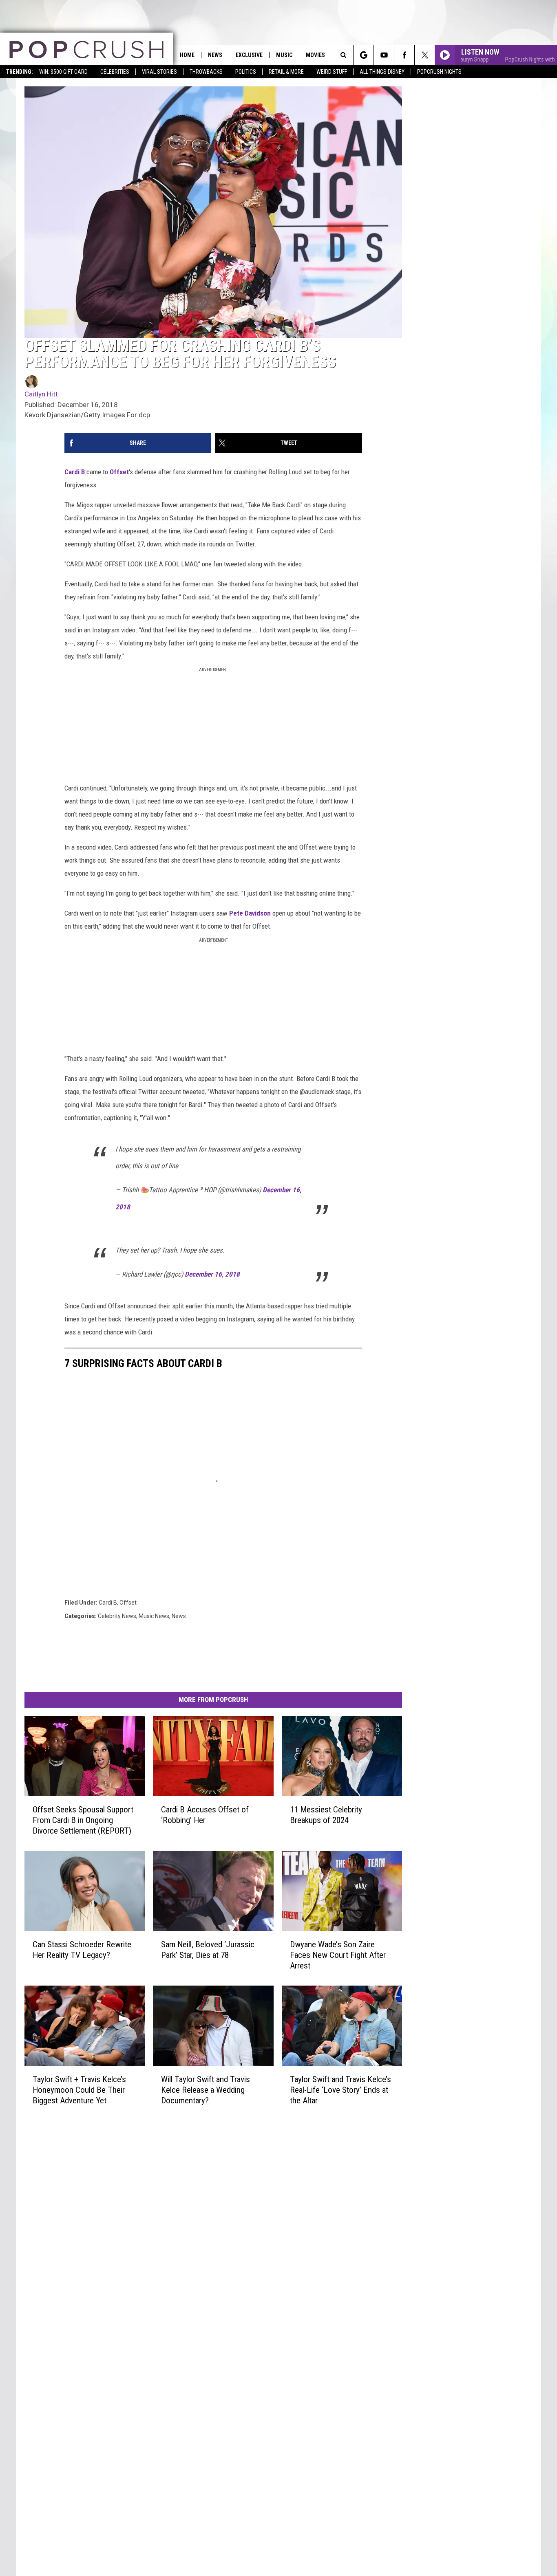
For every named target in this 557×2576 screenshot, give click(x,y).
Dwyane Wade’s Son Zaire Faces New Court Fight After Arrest (338, 1955)
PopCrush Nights (439, 72)
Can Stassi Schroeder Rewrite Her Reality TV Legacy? (82, 1950)
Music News (154, 1616)
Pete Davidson (250, 913)
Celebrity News (117, 1616)
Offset (119, 472)
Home (187, 55)
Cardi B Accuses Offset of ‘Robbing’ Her (205, 1815)
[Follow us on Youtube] (384, 55)
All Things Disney (382, 72)
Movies (315, 55)
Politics (246, 72)
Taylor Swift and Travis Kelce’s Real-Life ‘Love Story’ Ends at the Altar (340, 2090)
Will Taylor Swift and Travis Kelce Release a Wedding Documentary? (206, 2090)
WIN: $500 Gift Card (63, 72)
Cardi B (75, 472)
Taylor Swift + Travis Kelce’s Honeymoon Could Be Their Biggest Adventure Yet (79, 2090)
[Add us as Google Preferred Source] (364, 55)
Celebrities (115, 72)
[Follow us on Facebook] (404, 55)
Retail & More (286, 72)
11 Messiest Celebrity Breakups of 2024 (326, 1815)
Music (284, 55)
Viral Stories (159, 72)
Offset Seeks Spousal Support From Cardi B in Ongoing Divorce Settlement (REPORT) (83, 1820)
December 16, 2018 (212, 1274)
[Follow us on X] (425, 55)
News (215, 55)
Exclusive (249, 55)
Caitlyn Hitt (41, 394)
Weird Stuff (332, 72)
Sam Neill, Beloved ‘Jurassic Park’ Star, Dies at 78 (208, 1950)
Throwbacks (206, 72)
